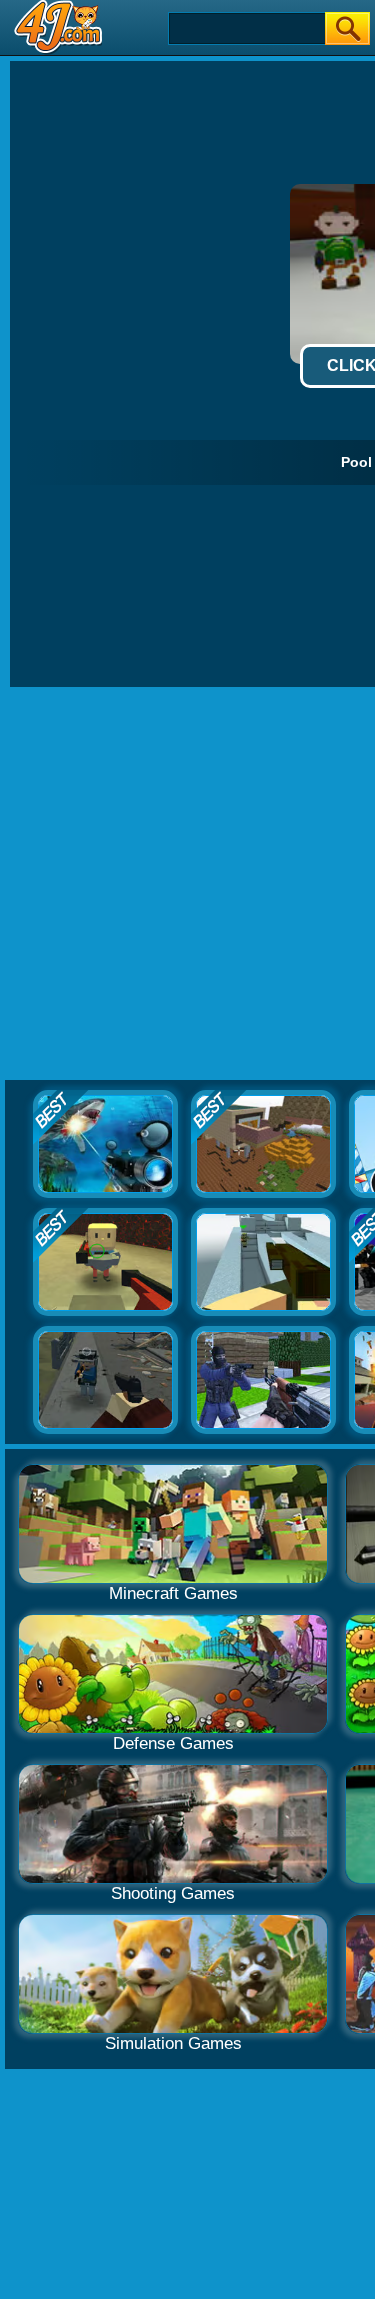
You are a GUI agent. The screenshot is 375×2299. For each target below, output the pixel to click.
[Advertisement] (187, 884)
